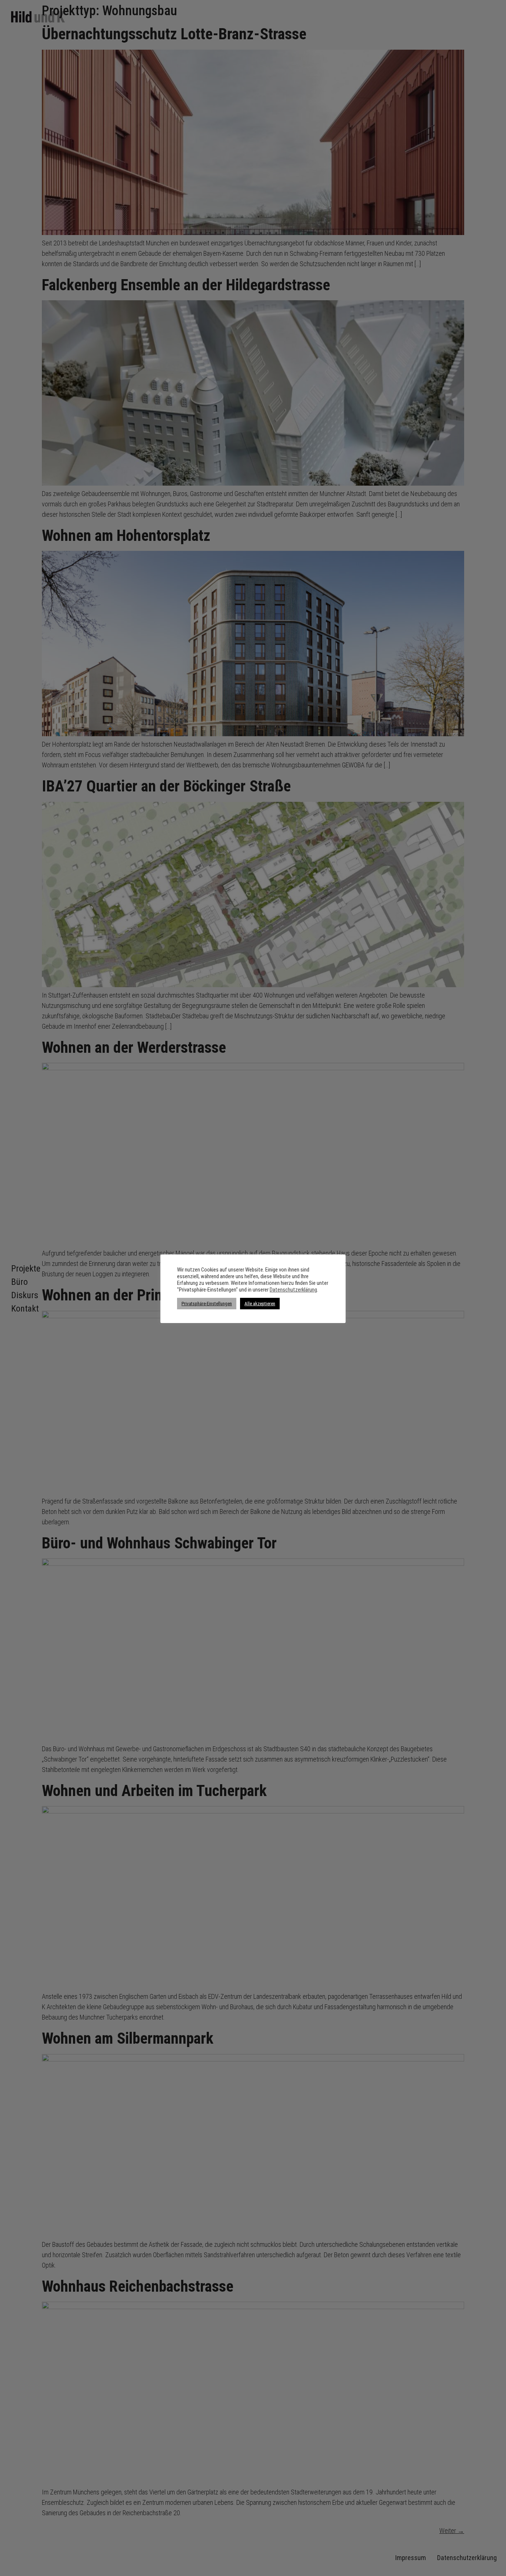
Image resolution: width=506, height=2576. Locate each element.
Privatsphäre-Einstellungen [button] (207, 1304)
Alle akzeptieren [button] (260, 1304)
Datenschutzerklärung (293, 1290)
